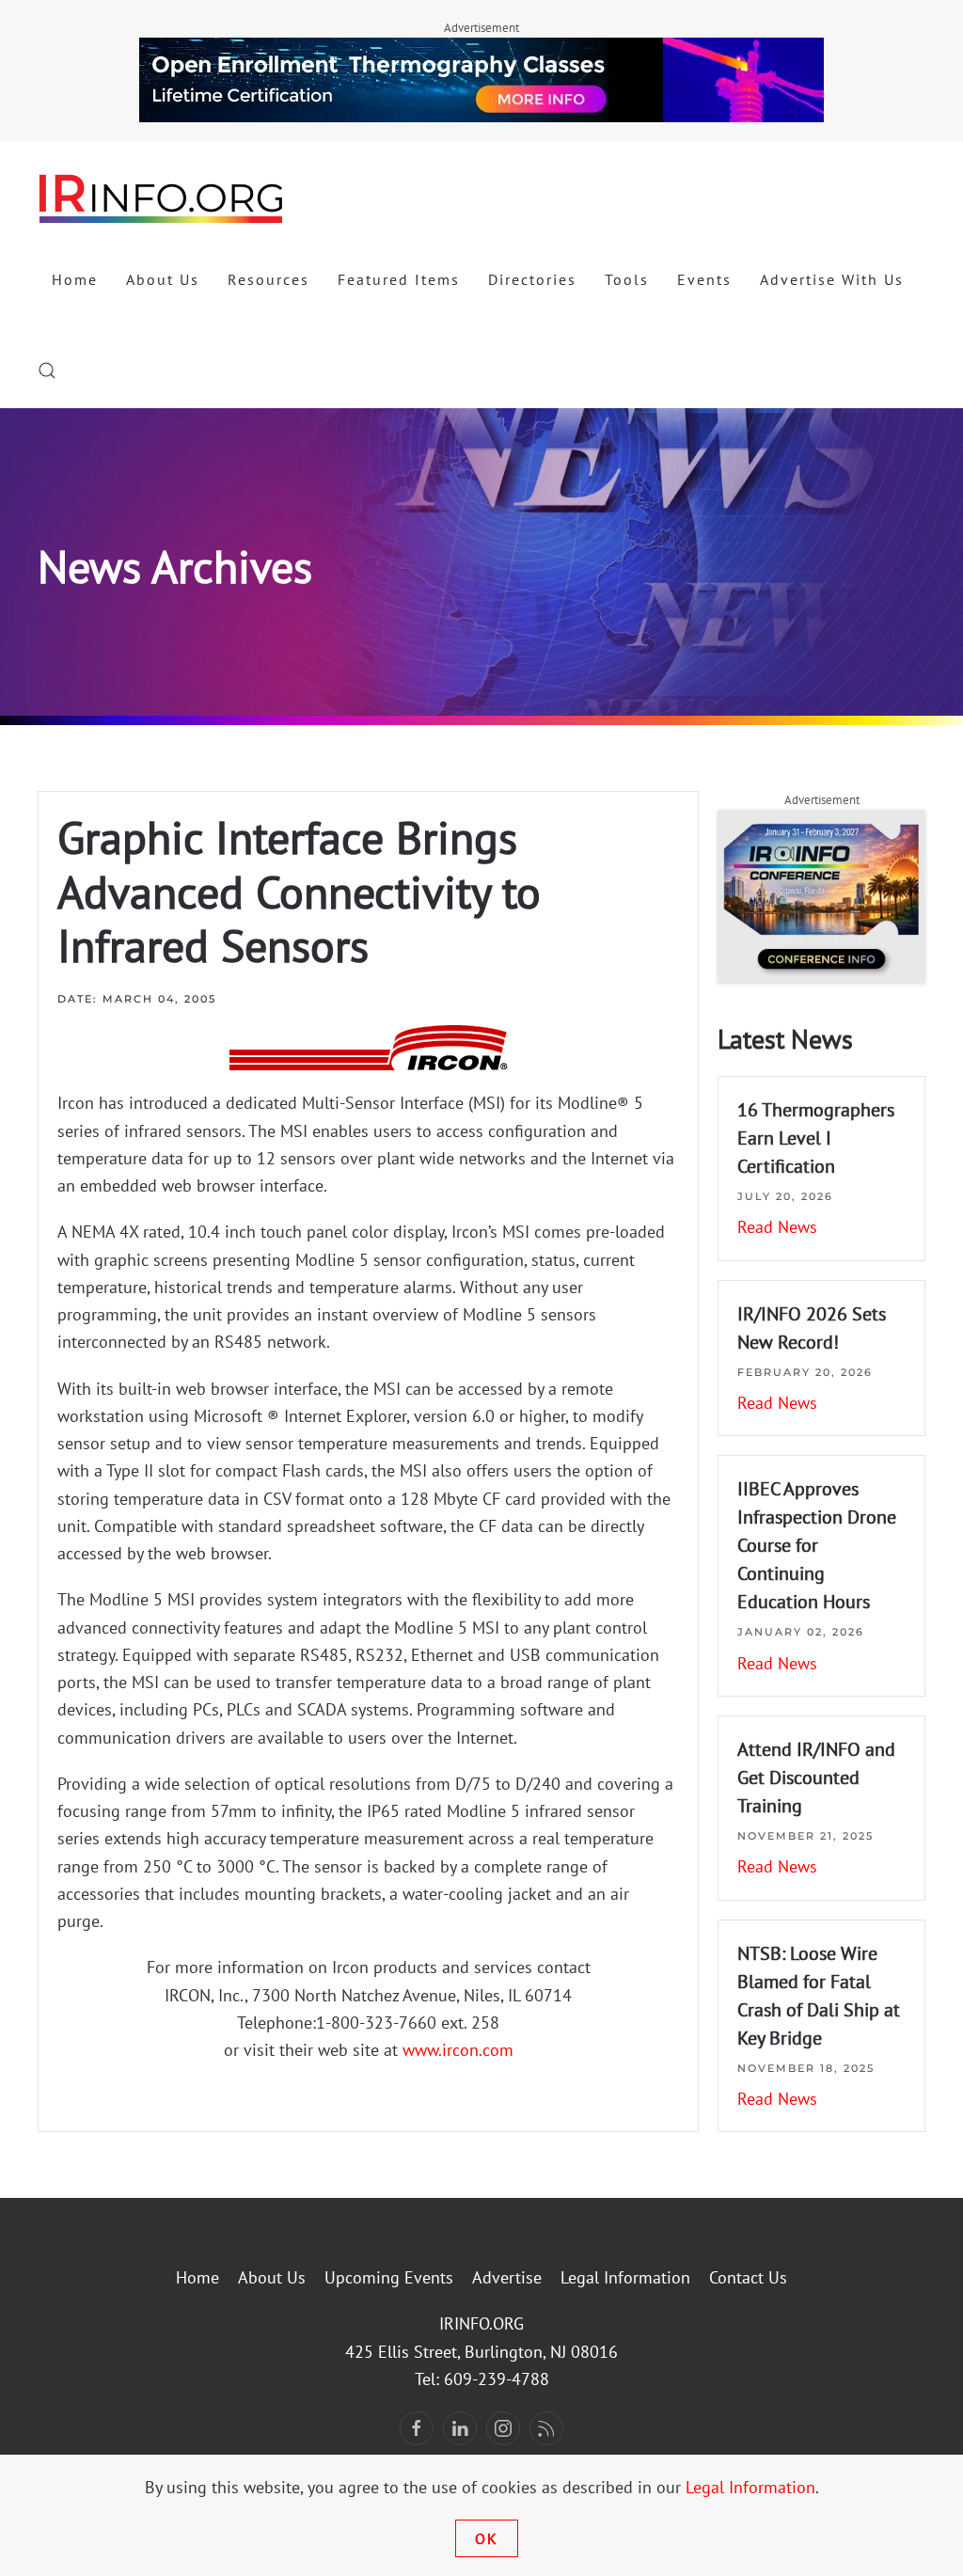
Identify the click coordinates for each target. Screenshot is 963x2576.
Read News (777, 1227)
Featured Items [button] (399, 279)
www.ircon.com (458, 2050)
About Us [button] (163, 279)
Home (75, 279)
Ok (487, 2538)
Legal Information (625, 2277)
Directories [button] (532, 279)
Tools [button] (627, 279)
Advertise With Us (832, 279)
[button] (47, 371)
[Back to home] (162, 198)
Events (704, 279)
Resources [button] (268, 279)
